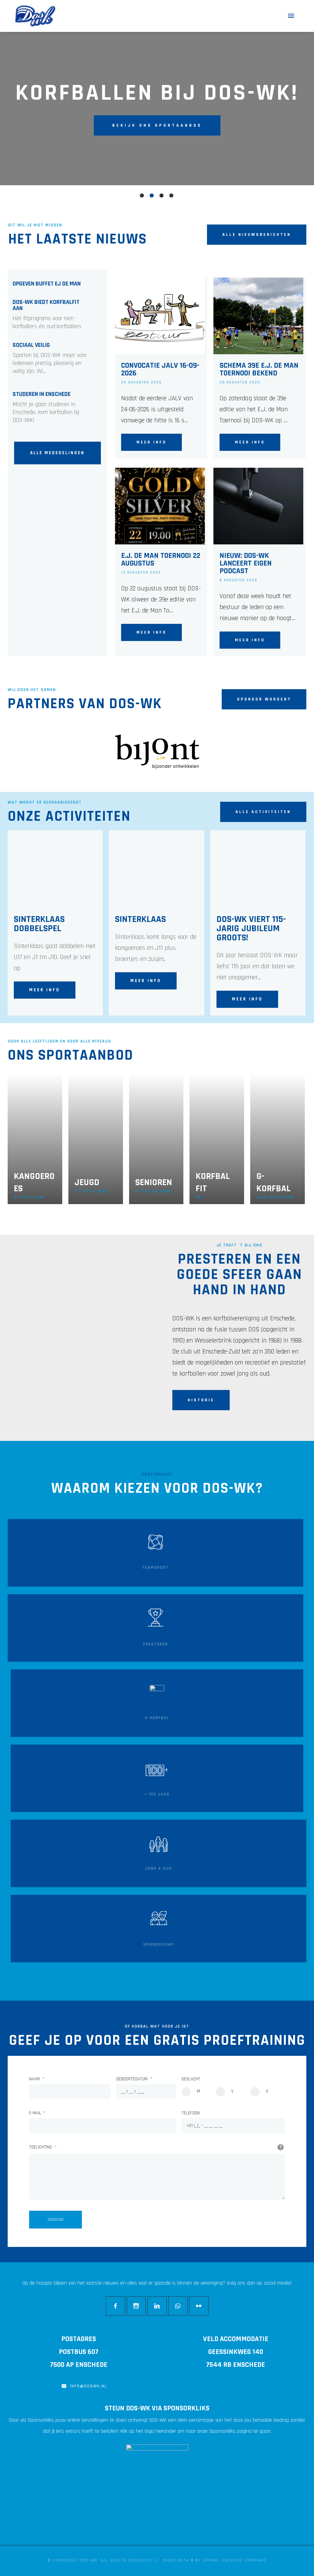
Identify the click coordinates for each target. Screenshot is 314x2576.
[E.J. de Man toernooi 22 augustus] (159, 506)
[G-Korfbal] (278, 1139)
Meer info (151, 442)
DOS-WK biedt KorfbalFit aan (46, 305)
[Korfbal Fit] (217, 1139)
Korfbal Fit (213, 1182)
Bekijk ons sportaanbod (157, 125)
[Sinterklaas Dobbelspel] (53, 869)
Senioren (154, 1182)
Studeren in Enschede (42, 394)
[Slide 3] (162, 195)
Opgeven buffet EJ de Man (47, 284)
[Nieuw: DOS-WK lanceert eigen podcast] (257, 506)
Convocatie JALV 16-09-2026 (160, 370)
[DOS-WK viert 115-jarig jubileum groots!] (256, 869)
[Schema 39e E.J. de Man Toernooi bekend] (257, 316)
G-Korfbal (274, 1182)
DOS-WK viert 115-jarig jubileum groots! (251, 928)
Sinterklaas (140, 919)
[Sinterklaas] (154, 869)
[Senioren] (156, 1139)
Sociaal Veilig (31, 345)
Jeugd (87, 1182)
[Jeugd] (96, 1139)
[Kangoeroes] (35, 1139)
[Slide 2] (152, 195)
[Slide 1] (142, 195)
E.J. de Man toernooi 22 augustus (161, 560)
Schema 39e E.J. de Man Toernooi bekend (259, 370)
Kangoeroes (34, 1182)
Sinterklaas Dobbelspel (39, 924)
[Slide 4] (172, 195)
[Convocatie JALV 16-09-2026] (159, 316)
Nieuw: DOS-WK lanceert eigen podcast (246, 564)
